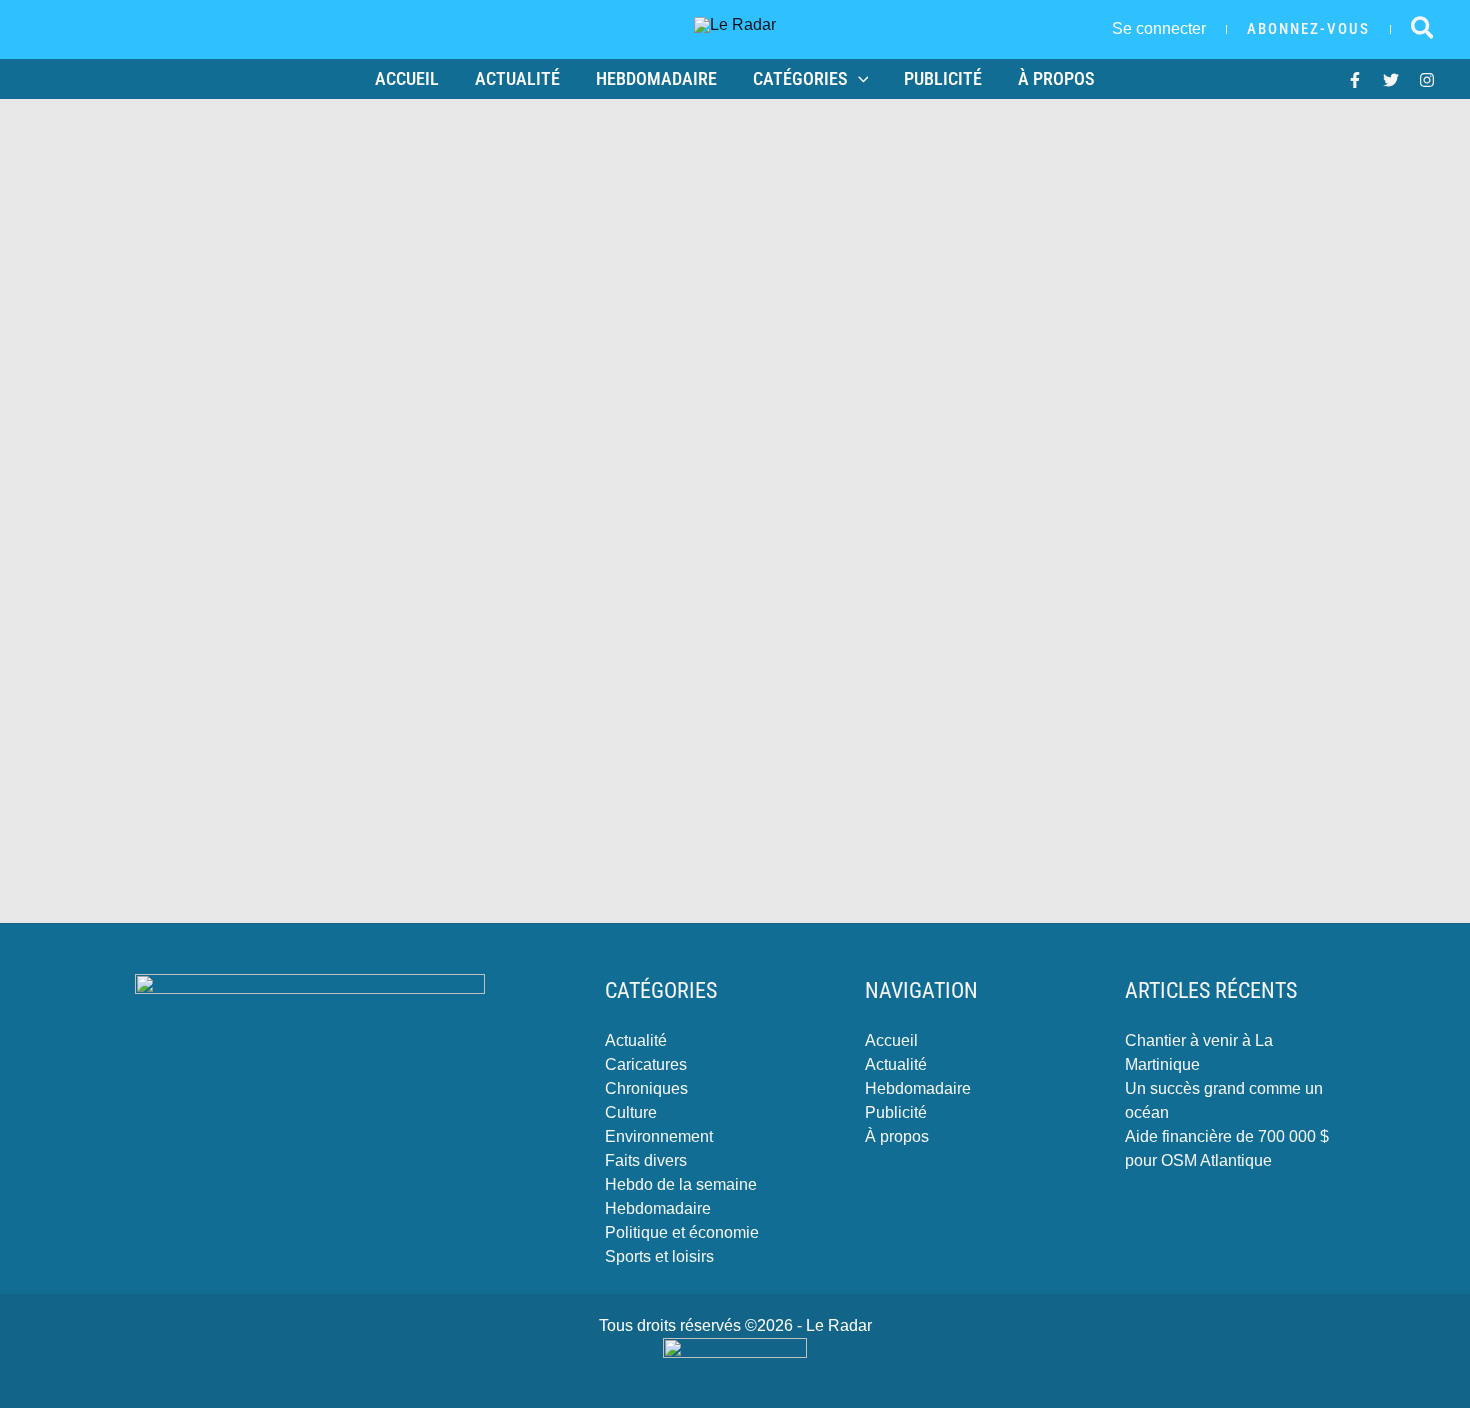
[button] (1308, 29)
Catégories (800, 78)
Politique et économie (682, 1232)
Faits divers (646, 1160)
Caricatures (646, 1064)
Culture (631, 1112)
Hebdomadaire (656, 78)
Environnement (659, 1136)
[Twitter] (1391, 80)
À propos (1056, 78)
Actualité (517, 78)
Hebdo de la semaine (681, 1184)
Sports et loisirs (659, 1256)
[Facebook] (1355, 80)
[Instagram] (1427, 80)
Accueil (407, 78)
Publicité (943, 78)
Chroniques (646, 1088)
